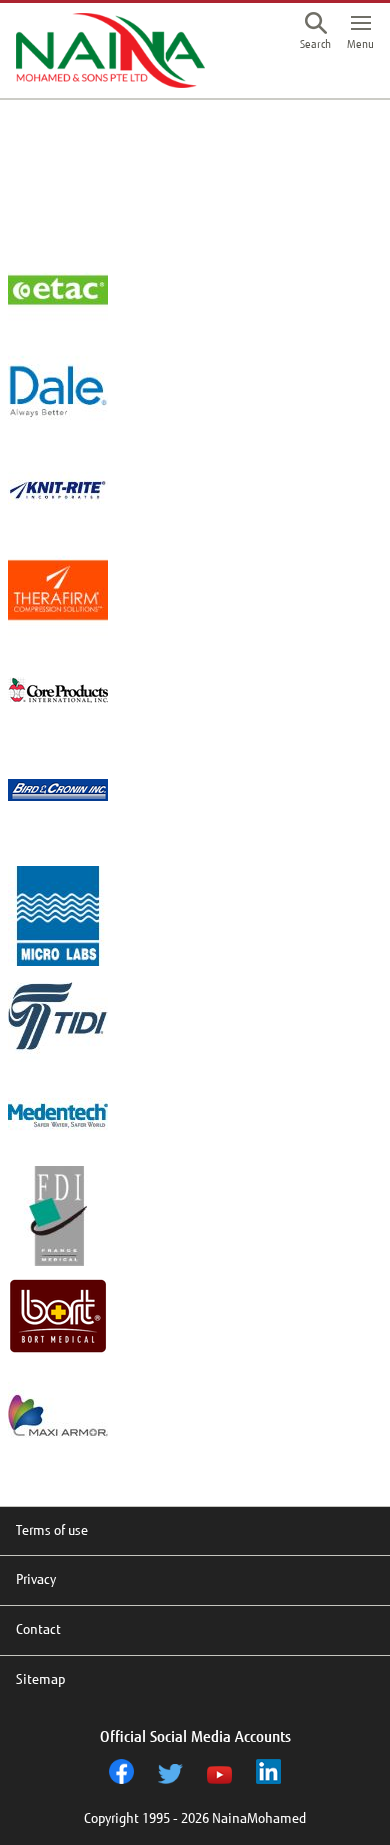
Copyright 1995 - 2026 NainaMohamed (195, 1818)
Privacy (36, 1579)
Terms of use (52, 1530)
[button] (315, 33)
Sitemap (40, 1679)
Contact (38, 1629)
